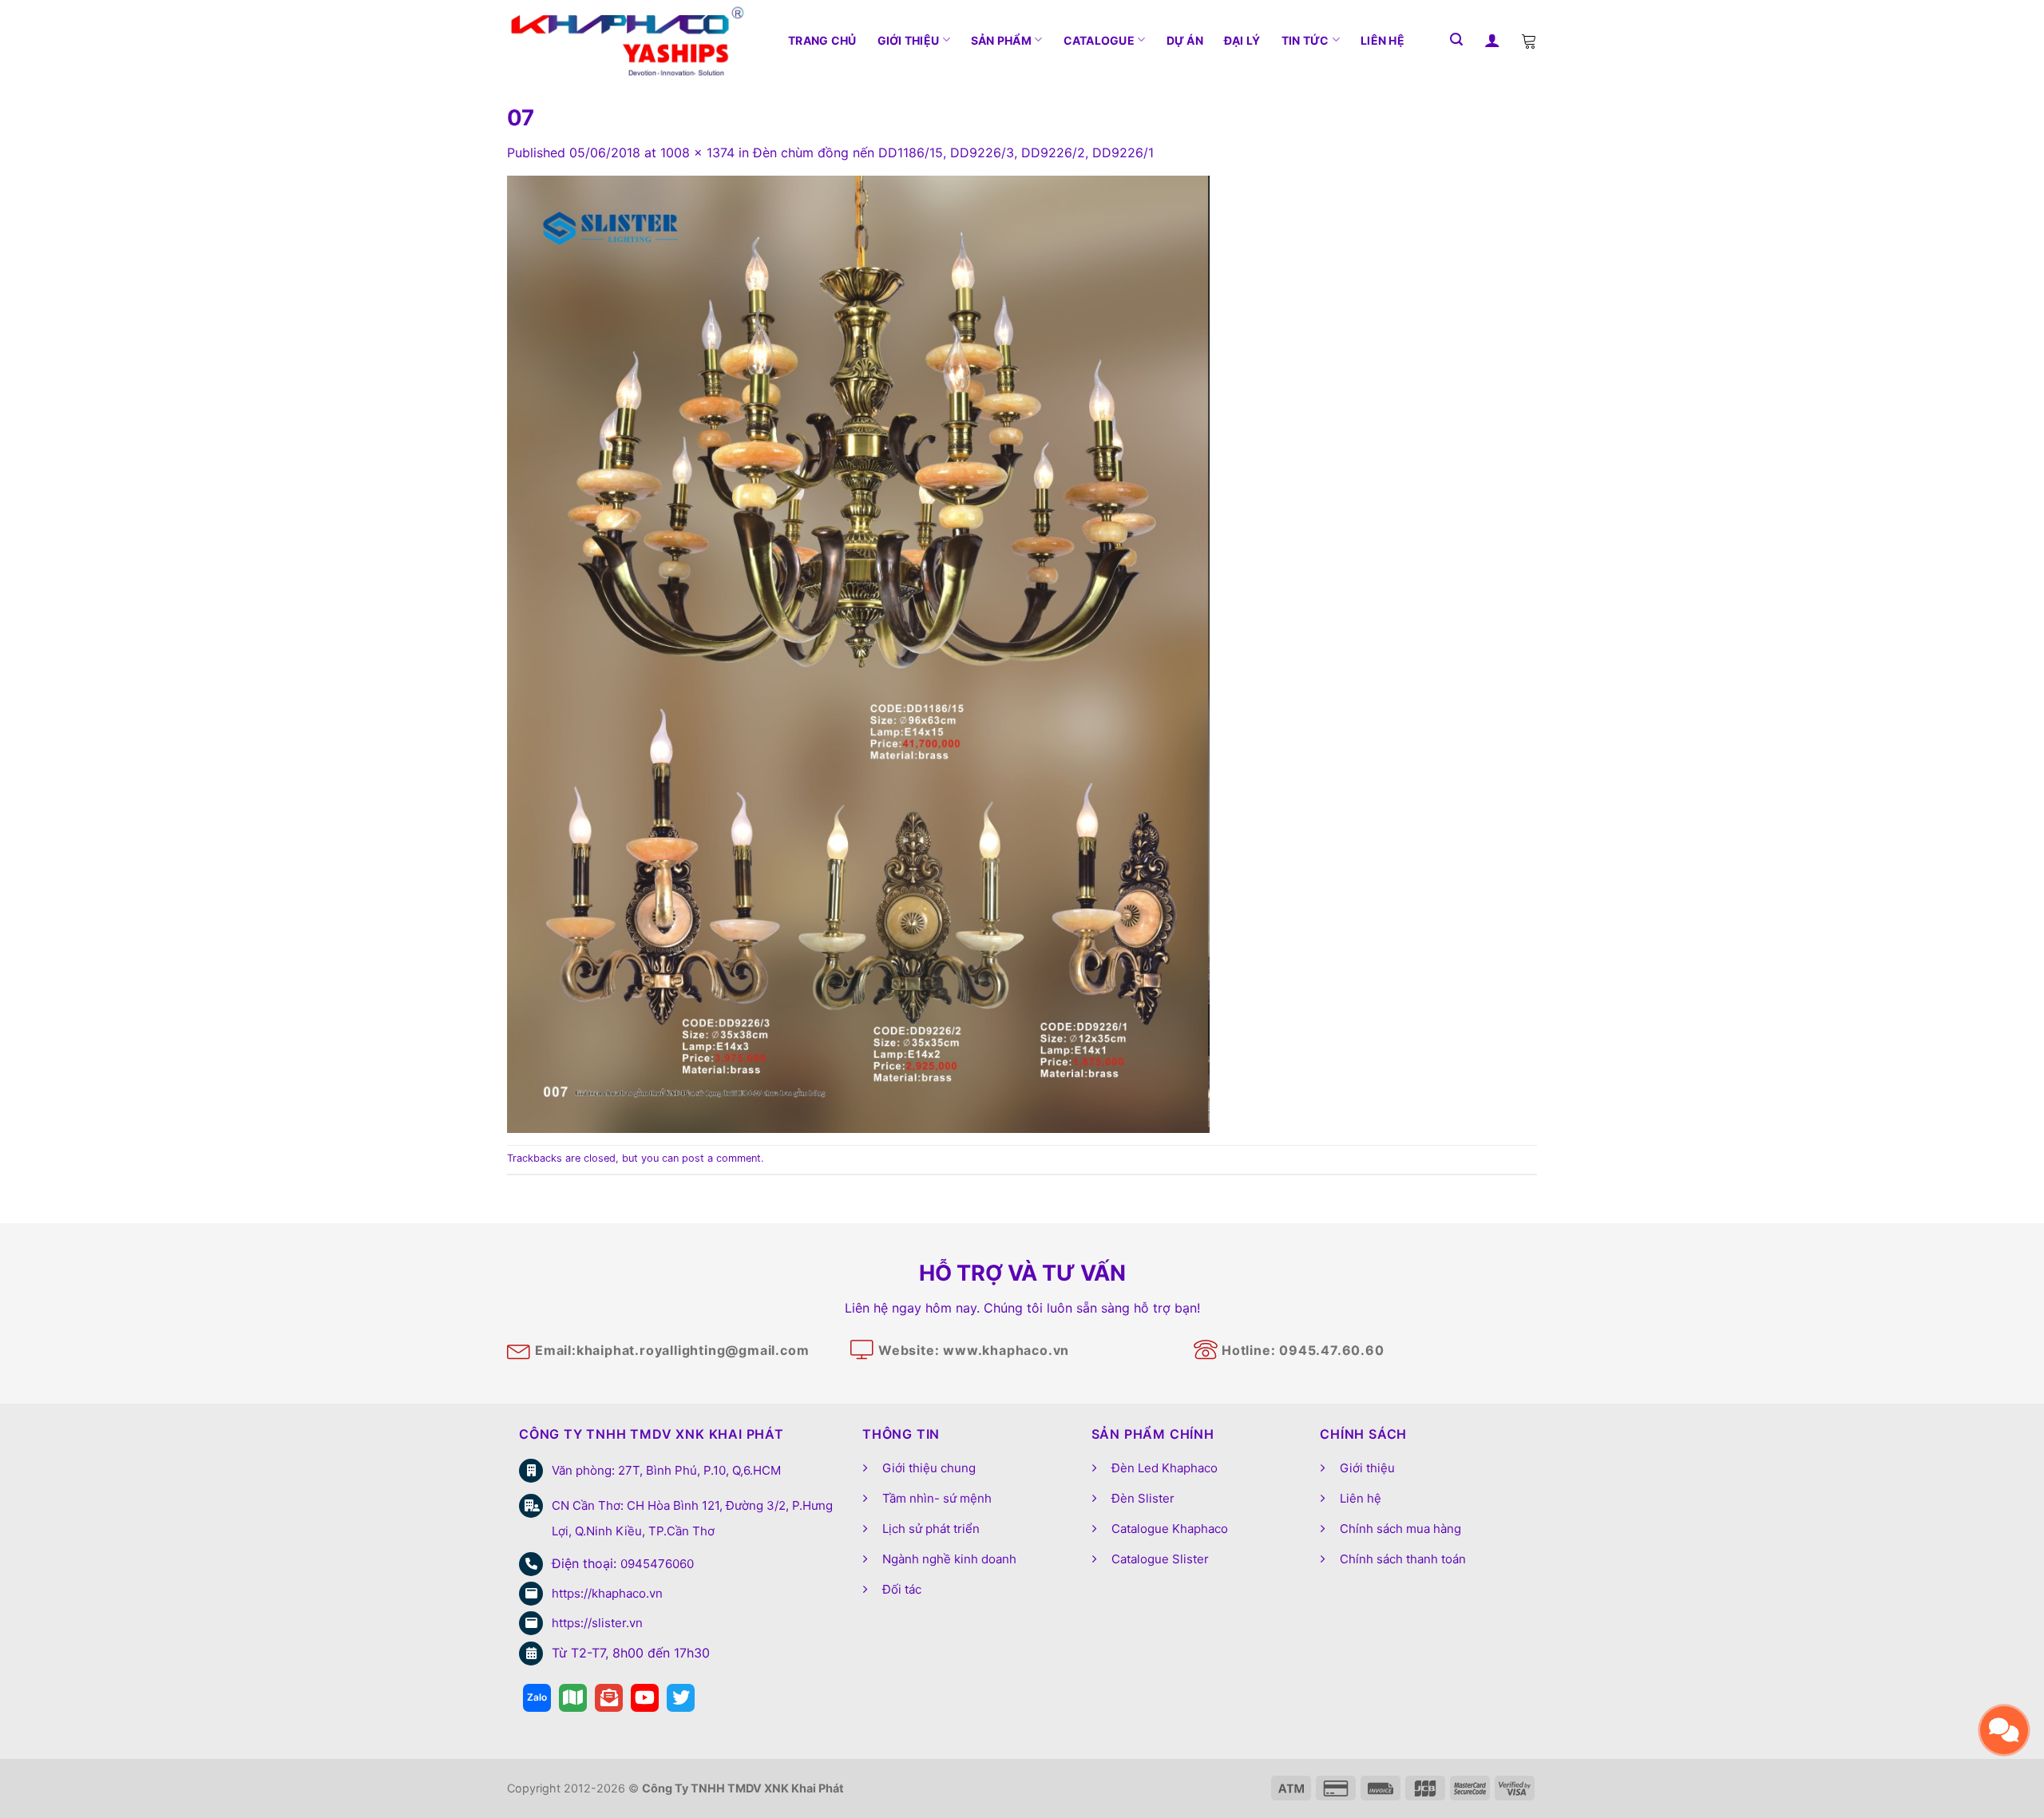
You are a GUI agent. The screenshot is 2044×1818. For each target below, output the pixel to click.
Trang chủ (822, 40)
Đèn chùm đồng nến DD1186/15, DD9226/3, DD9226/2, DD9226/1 (953, 152)
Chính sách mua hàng (1400, 1529)
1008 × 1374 (697, 152)
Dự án (1185, 40)
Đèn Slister (1143, 1498)
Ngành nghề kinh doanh (949, 1559)
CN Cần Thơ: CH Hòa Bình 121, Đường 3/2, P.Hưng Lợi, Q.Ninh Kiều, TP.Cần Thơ (692, 1518)
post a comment (721, 1158)
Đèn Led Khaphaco (1165, 1468)
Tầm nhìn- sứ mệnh (937, 1498)
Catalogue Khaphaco (1170, 1529)
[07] (858, 653)
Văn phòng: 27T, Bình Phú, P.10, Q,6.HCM (666, 1470)
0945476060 (657, 1564)
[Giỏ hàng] (1529, 40)
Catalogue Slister (1160, 1559)
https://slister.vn (597, 1623)
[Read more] (537, 1698)
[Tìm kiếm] (1456, 40)
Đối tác (902, 1589)
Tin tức (1305, 40)
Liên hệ (1382, 40)
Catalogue (1099, 40)
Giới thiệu (909, 40)
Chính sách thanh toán (1403, 1559)
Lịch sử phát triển (931, 1529)
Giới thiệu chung (929, 1468)
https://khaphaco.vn (607, 1593)
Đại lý (1242, 40)
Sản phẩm (1001, 40)
